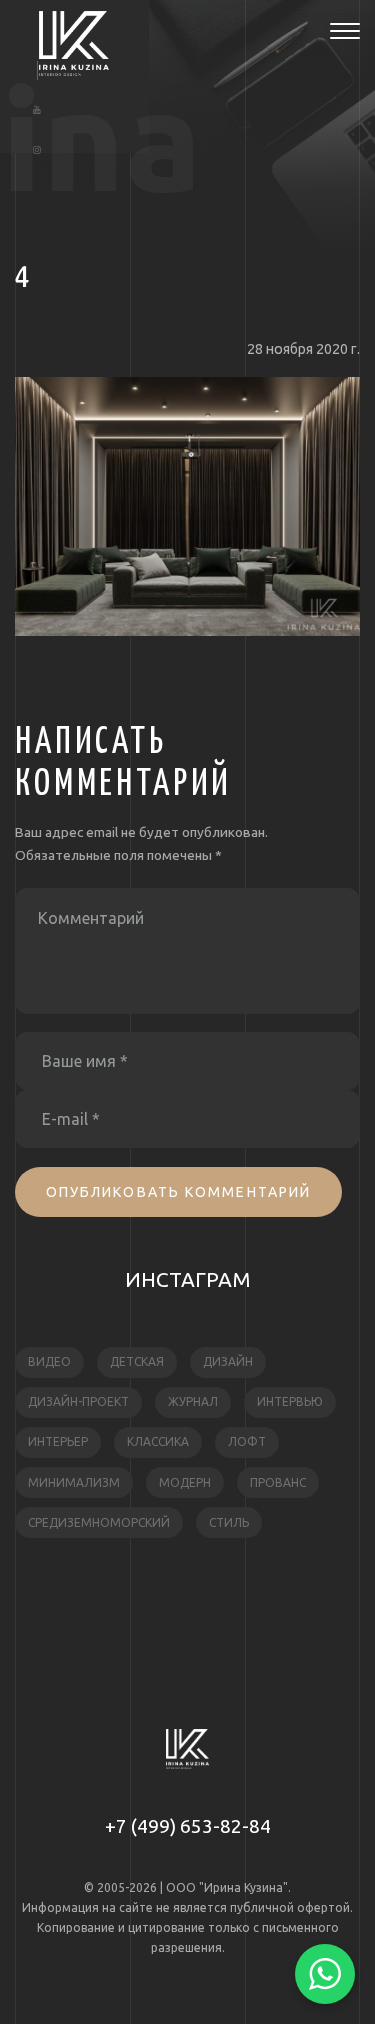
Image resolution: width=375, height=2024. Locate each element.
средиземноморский (99, 1522)
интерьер (58, 1441)
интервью (290, 1401)
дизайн (228, 1361)
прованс (278, 1482)
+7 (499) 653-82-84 (188, 1826)
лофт (247, 1441)
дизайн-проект (78, 1401)
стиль (229, 1522)
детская (137, 1361)
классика (158, 1441)
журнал (193, 1401)
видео (49, 1361)
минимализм (74, 1482)
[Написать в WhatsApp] (325, 1974)
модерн (185, 1482)
